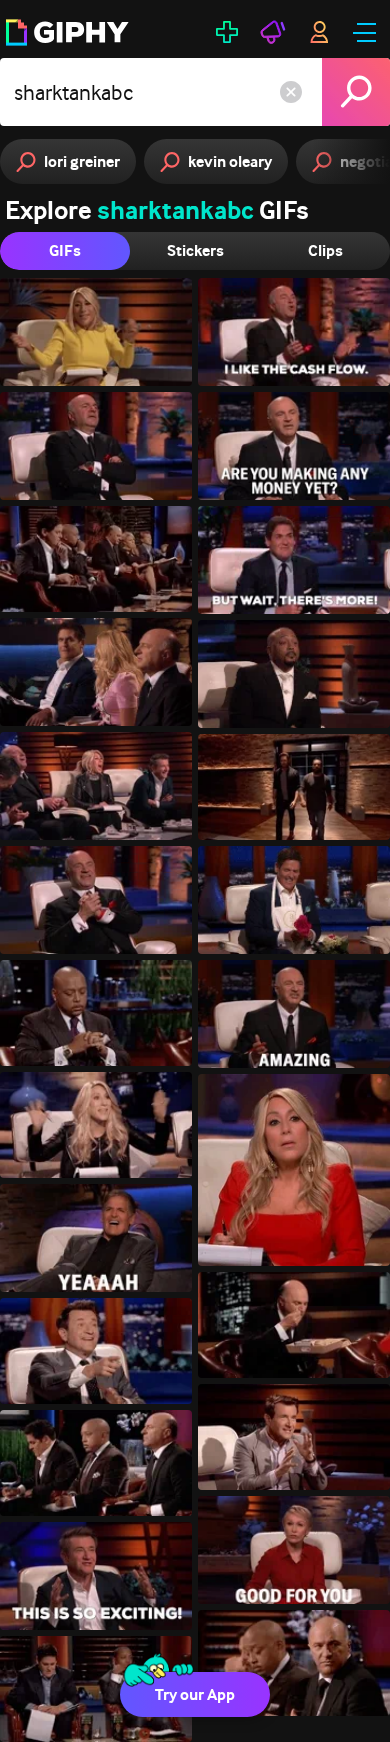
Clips (325, 250)
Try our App (195, 1694)
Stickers (195, 250)
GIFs (65, 250)
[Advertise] (273, 32)
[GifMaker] (227, 32)
